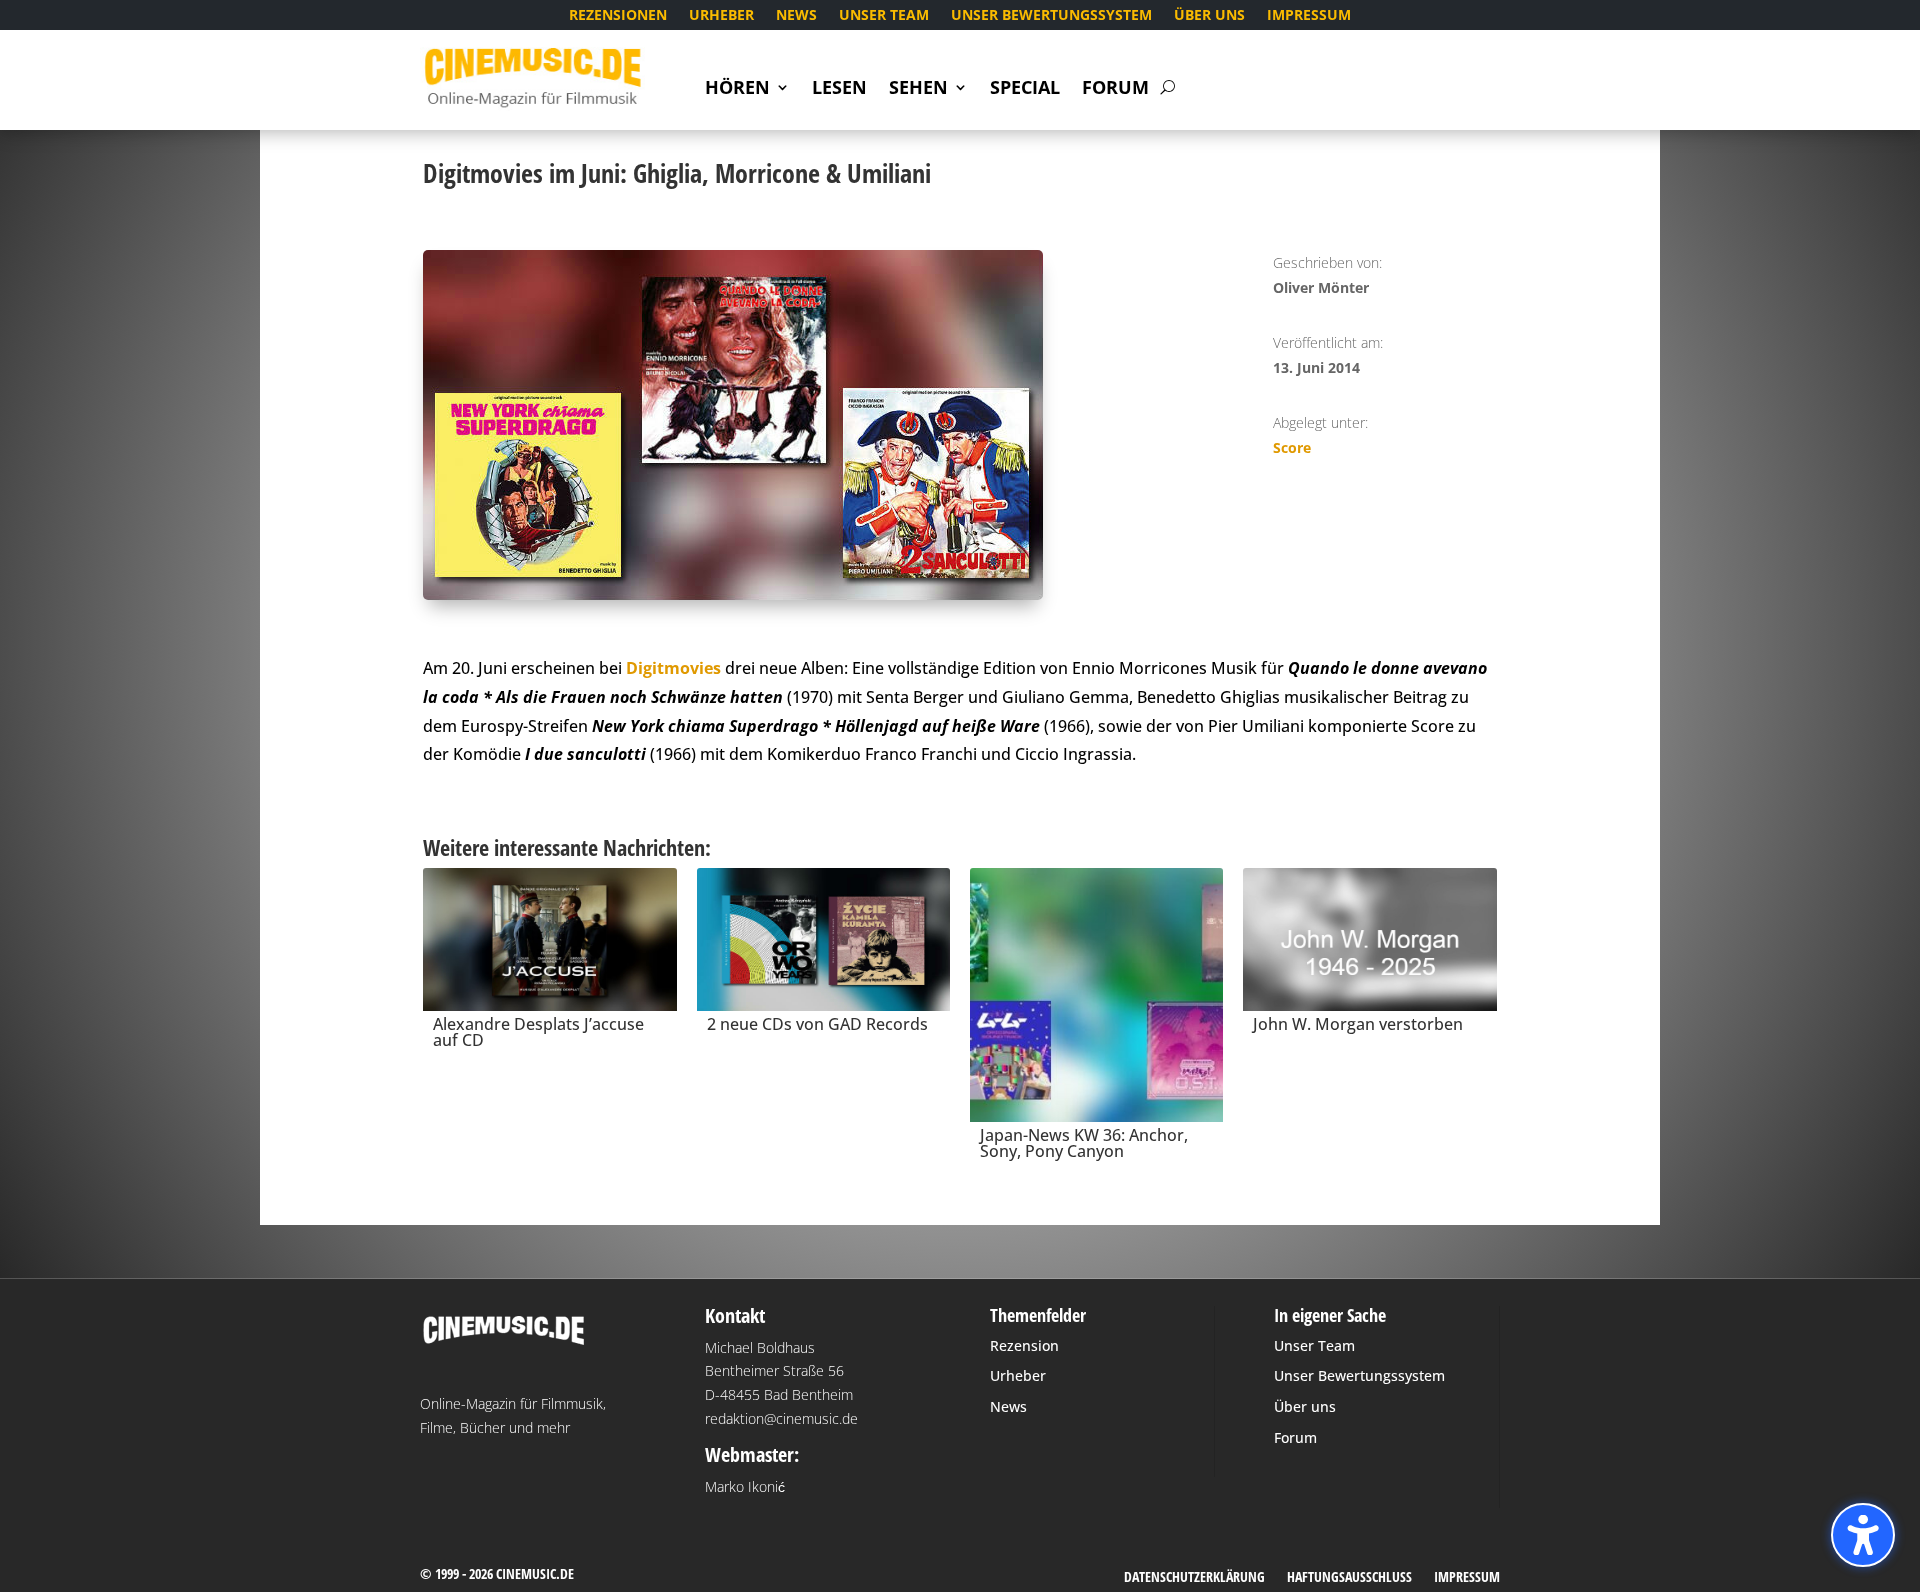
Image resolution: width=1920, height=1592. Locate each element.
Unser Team (884, 16)
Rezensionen (618, 16)
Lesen (839, 89)
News (796, 16)
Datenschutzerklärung (1194, 1578)
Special (1025, 89)
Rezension (1024, 1345)
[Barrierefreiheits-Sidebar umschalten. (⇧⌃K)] (1863, 1535)
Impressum (1309, 16)
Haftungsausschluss (1349, 1578)
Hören (737, 89)
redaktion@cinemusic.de (781, 1418)
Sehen (918, 89)
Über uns (1209, 16)
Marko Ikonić (745, 1486)
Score (1292, 447)
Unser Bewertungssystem (1051, 16)
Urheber (721, 16)
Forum (1115, 89)
